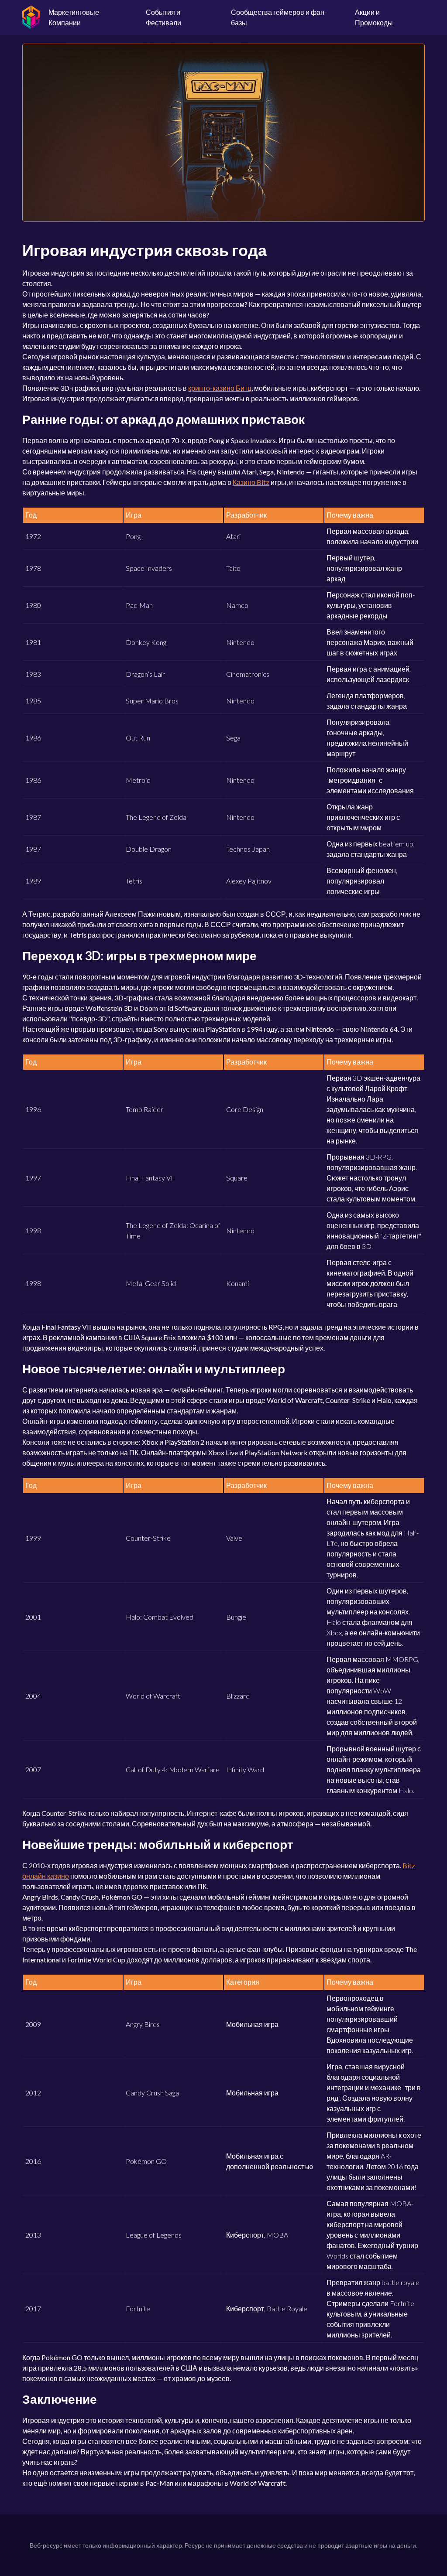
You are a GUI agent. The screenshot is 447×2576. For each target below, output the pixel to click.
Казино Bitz (251, 482)
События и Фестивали (163, 17)
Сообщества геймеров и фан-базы (279, 17)
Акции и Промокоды (374, 17)
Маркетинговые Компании (74, 17)
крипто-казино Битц (220, 388)
